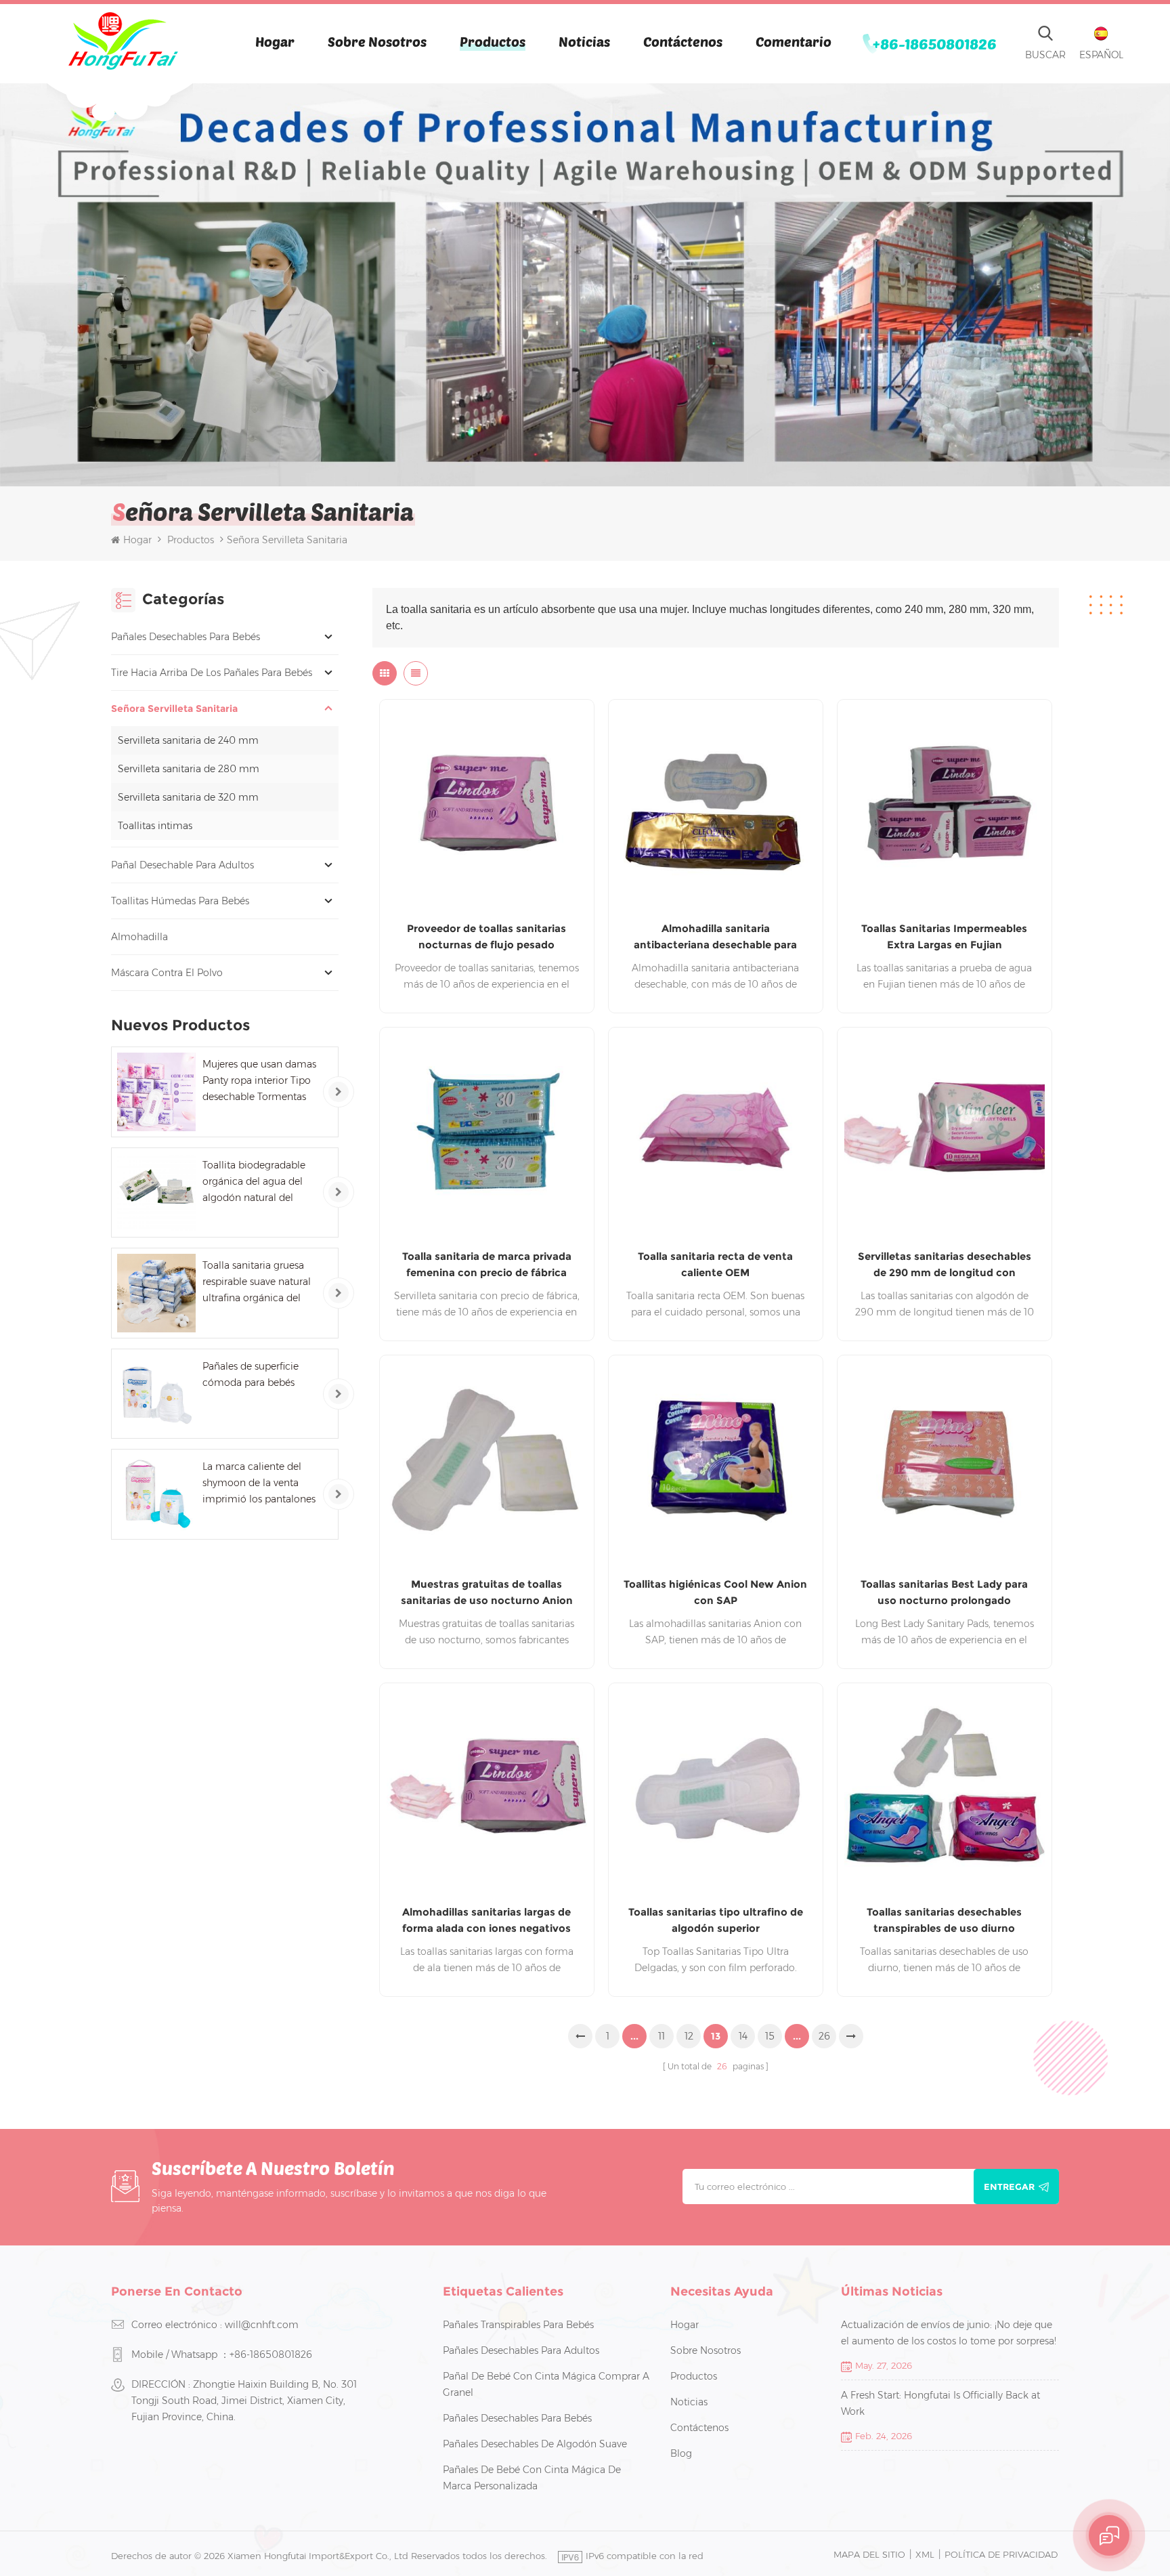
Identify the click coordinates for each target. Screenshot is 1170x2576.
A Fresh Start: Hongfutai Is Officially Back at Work (940, 2403)
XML (925, 2554)
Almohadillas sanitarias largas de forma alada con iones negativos (486, 1920)
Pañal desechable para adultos (182, 865)
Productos (493, 41)
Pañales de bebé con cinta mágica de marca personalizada (532, 2478)
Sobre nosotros (377, 41)
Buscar (1045, 55)
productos (694, 2376)
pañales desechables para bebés (186, 637)
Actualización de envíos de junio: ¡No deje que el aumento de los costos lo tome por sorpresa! (949, 2333)
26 (824, 2036)
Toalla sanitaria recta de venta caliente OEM (715, 1264)
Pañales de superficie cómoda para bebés (251, 1374)
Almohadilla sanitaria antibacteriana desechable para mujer (715, 937)
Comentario (794, 41)
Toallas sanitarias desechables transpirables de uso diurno (944, 1920)
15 (770, 2036)
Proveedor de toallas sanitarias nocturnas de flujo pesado (486, 936)
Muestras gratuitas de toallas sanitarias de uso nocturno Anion (487, 1592)
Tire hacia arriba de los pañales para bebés (212, 673)
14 (743, 2036)
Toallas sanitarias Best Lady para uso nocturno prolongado (944, 1592)
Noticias (584, 41)
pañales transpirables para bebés (518, 2325)
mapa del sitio (869, 2554)
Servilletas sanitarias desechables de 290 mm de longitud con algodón (945, 1265)
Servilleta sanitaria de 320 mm (188, 797)
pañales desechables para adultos (521, 2350)
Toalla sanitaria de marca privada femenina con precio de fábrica (487, 1264)
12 (689, 2036)
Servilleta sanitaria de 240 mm (188, 740)
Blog (681, 2453)
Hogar (275, 41)
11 (662, 2036)
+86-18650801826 (935, 43)
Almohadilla (139, 937)
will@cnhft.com (262, 2325)
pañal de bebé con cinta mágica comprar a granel (546, 2384)
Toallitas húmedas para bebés (180, 901)
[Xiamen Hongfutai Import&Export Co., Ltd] (123, 41)
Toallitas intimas (155, 826)
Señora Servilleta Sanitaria (174, 709)
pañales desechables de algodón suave (535, 2444)
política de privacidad (1001, 2554)
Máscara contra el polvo (167, 973)
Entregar (1009, 2187)
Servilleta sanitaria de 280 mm (189, 769)
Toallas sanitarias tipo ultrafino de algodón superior (716, 1920)
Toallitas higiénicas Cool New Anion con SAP (715, 1592)
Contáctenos (683, 41)
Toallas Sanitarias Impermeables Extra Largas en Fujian (944, 936)
